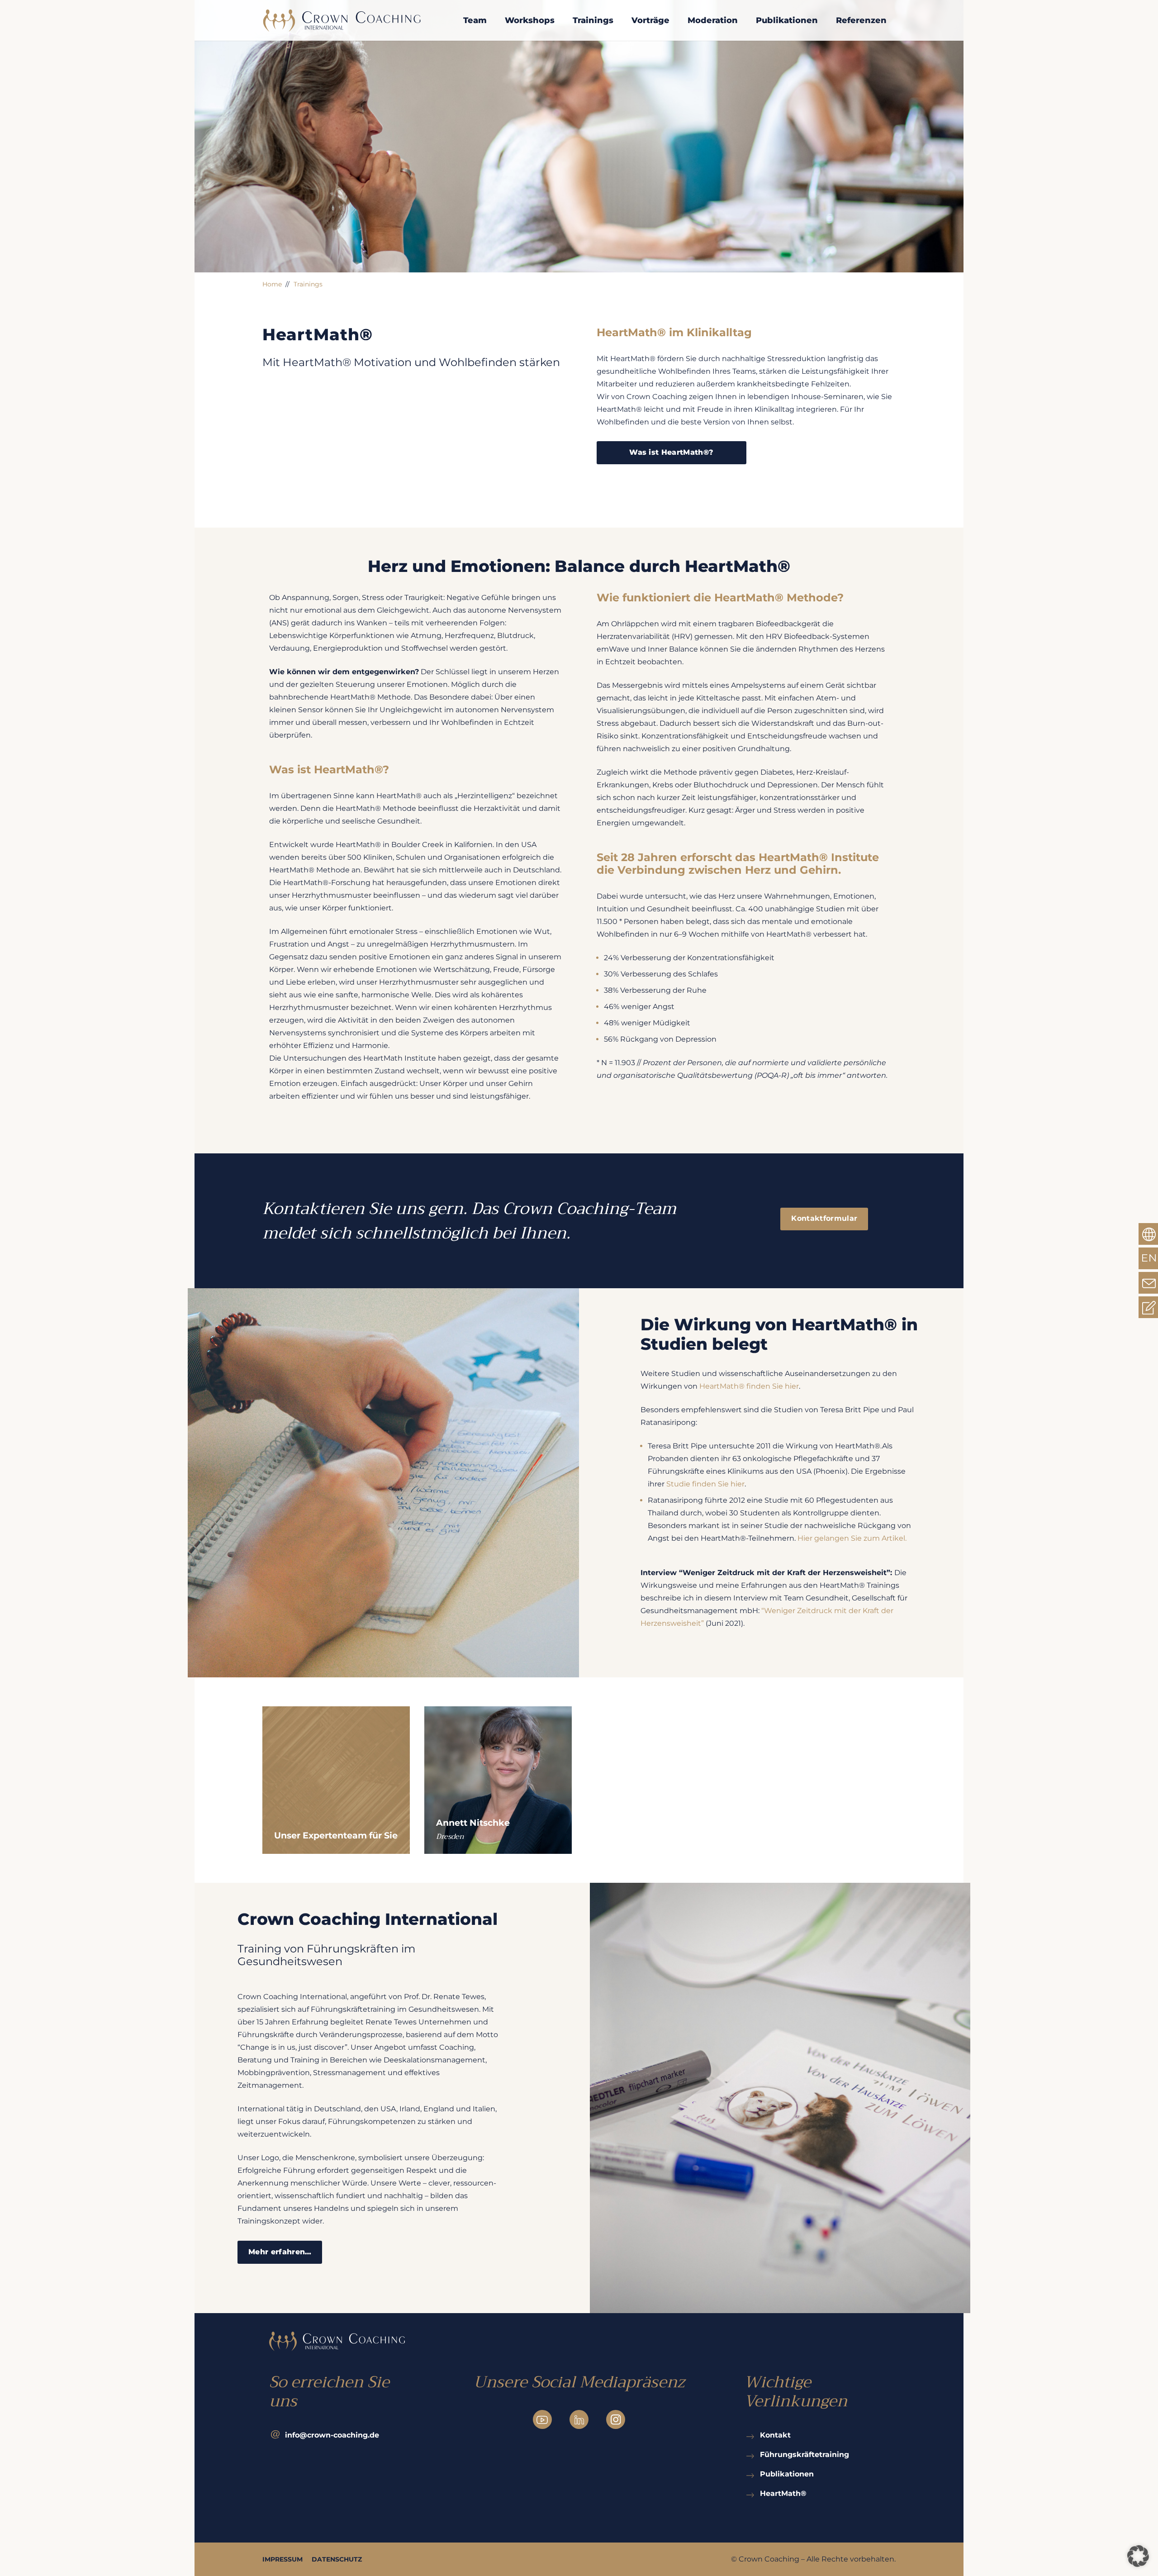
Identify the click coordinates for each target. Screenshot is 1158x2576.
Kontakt (775, 2435)
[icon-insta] (616, 2419)
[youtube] (542, 2419)
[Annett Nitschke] (498, 1780)
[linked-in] (579, 2419)
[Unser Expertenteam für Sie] (336, 1780)
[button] (1138, 2556)
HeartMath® (783, 2493)
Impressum (282, 2559)
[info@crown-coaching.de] (277, 2435)
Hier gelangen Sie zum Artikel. (852, 1538)
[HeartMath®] (752, 2493)
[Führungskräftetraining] (752, 2454)
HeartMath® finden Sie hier (749, 1386)
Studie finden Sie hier (705, 1484)
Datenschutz (337, 2559)
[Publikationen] (752, 2474)
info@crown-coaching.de (332, 2435)
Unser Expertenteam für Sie (336, 1835)
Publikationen (787, 2474)
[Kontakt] (752, 2435)
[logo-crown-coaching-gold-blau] (342, 20)
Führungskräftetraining (804, 2455)
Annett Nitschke (473, 1823)
